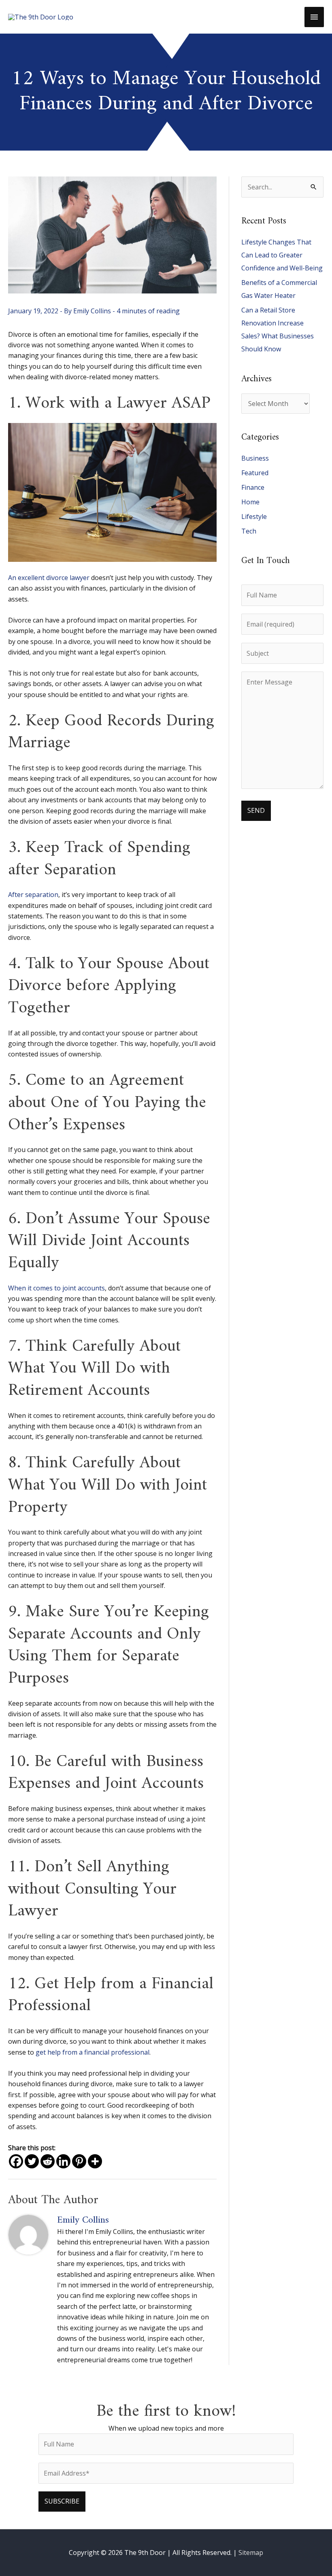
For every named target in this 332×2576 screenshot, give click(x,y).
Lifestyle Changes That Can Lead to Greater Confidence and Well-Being (282, 255)
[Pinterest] (79, 2161)
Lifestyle (254, 516)
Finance (253, 487)
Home (250, 502)
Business (255, 458)
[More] (95, 2161)
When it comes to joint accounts (56, 1288)
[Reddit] (48, 2161)
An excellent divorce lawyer (49, 578)
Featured (255, 473)
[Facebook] (16, 2161)
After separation (33, 895)
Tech (249, 531)
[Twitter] (32, 2161)
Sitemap (251, 2553)
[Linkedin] (63, 2161)
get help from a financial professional (93, 2052)
